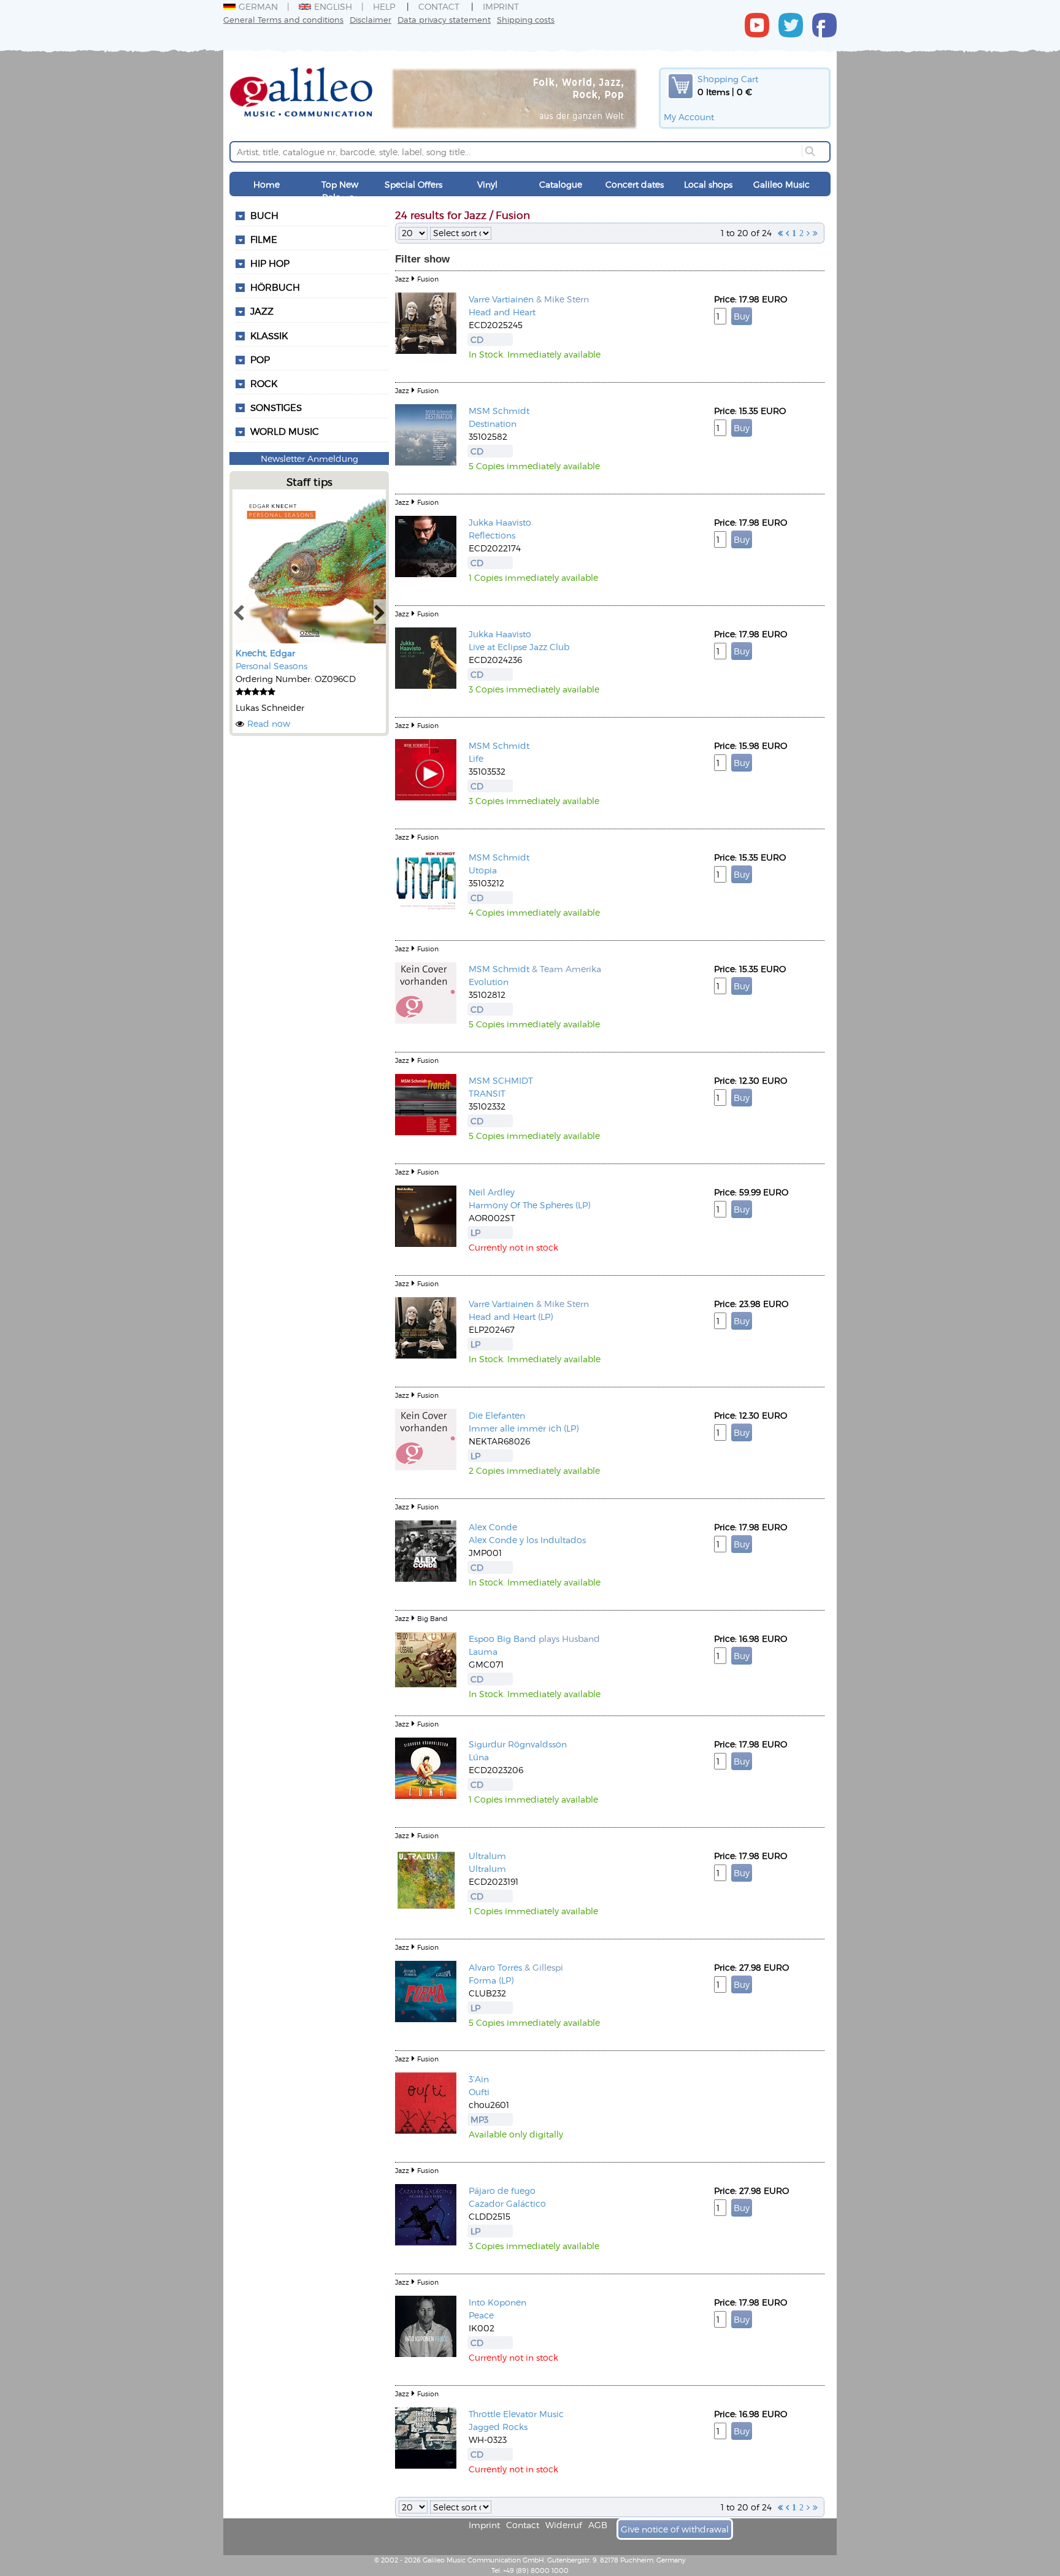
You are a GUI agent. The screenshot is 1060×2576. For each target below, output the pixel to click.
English (333, 6)
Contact (439, 6)
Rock (264, 383)
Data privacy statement (444, 19)
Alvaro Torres (495, 1967)
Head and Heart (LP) (511, 1317)
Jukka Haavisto (500, 522)
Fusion (428, 279)
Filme (264, 239)
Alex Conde (493, 1527)
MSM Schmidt (499, 411)
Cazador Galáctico (507, 2203)
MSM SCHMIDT (501, 1080)
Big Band (432, 1618)
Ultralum (487, 1856)
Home (267, 184)
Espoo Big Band (502, 1639)
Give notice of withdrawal (675, 2529)
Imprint (501, 6)
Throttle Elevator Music (516, 2414)
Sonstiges (276, 407)
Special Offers (413, 184)
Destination (493, 424)
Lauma (483, 1651)
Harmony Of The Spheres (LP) (529, 1205)
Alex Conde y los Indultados (527, 1540)
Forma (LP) (491, 1980)
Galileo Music (782, 184)
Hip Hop (270, 263)
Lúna (479, 1757)
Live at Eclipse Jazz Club (519, 647)
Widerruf (564, 2525)
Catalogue (561, 184)
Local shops (708, 184)
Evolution (489, 982)
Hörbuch (275, 287)
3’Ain (479, 2079)
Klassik (269, 335)
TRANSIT (487, 1093)
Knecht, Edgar (265, 653)
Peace (481, 2315)
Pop (260, 359)
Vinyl (487, 184)
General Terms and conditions (283, 19)
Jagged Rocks (498, 2427)
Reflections (492, 535)
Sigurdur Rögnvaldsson (518, 1744)
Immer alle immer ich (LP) (524, 1428)
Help (384, 6)
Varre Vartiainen (501, 299)
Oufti (479, 2092)
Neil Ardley (492, 1192)
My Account (689, 117)
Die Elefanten (497, 1415)
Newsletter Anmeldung (309, 458)
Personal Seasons (271, 666)
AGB (598, 2525)
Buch (264, 215)
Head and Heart (502, 312)
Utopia (483, 870)
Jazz (262, 311)
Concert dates (635, 184)
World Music (285, 431)
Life (476, 758)
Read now (269, 723)
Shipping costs (526, 19)
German (258, 6)
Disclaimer (371, 19)
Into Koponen (497, 2302)
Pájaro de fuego (502, 2191)
